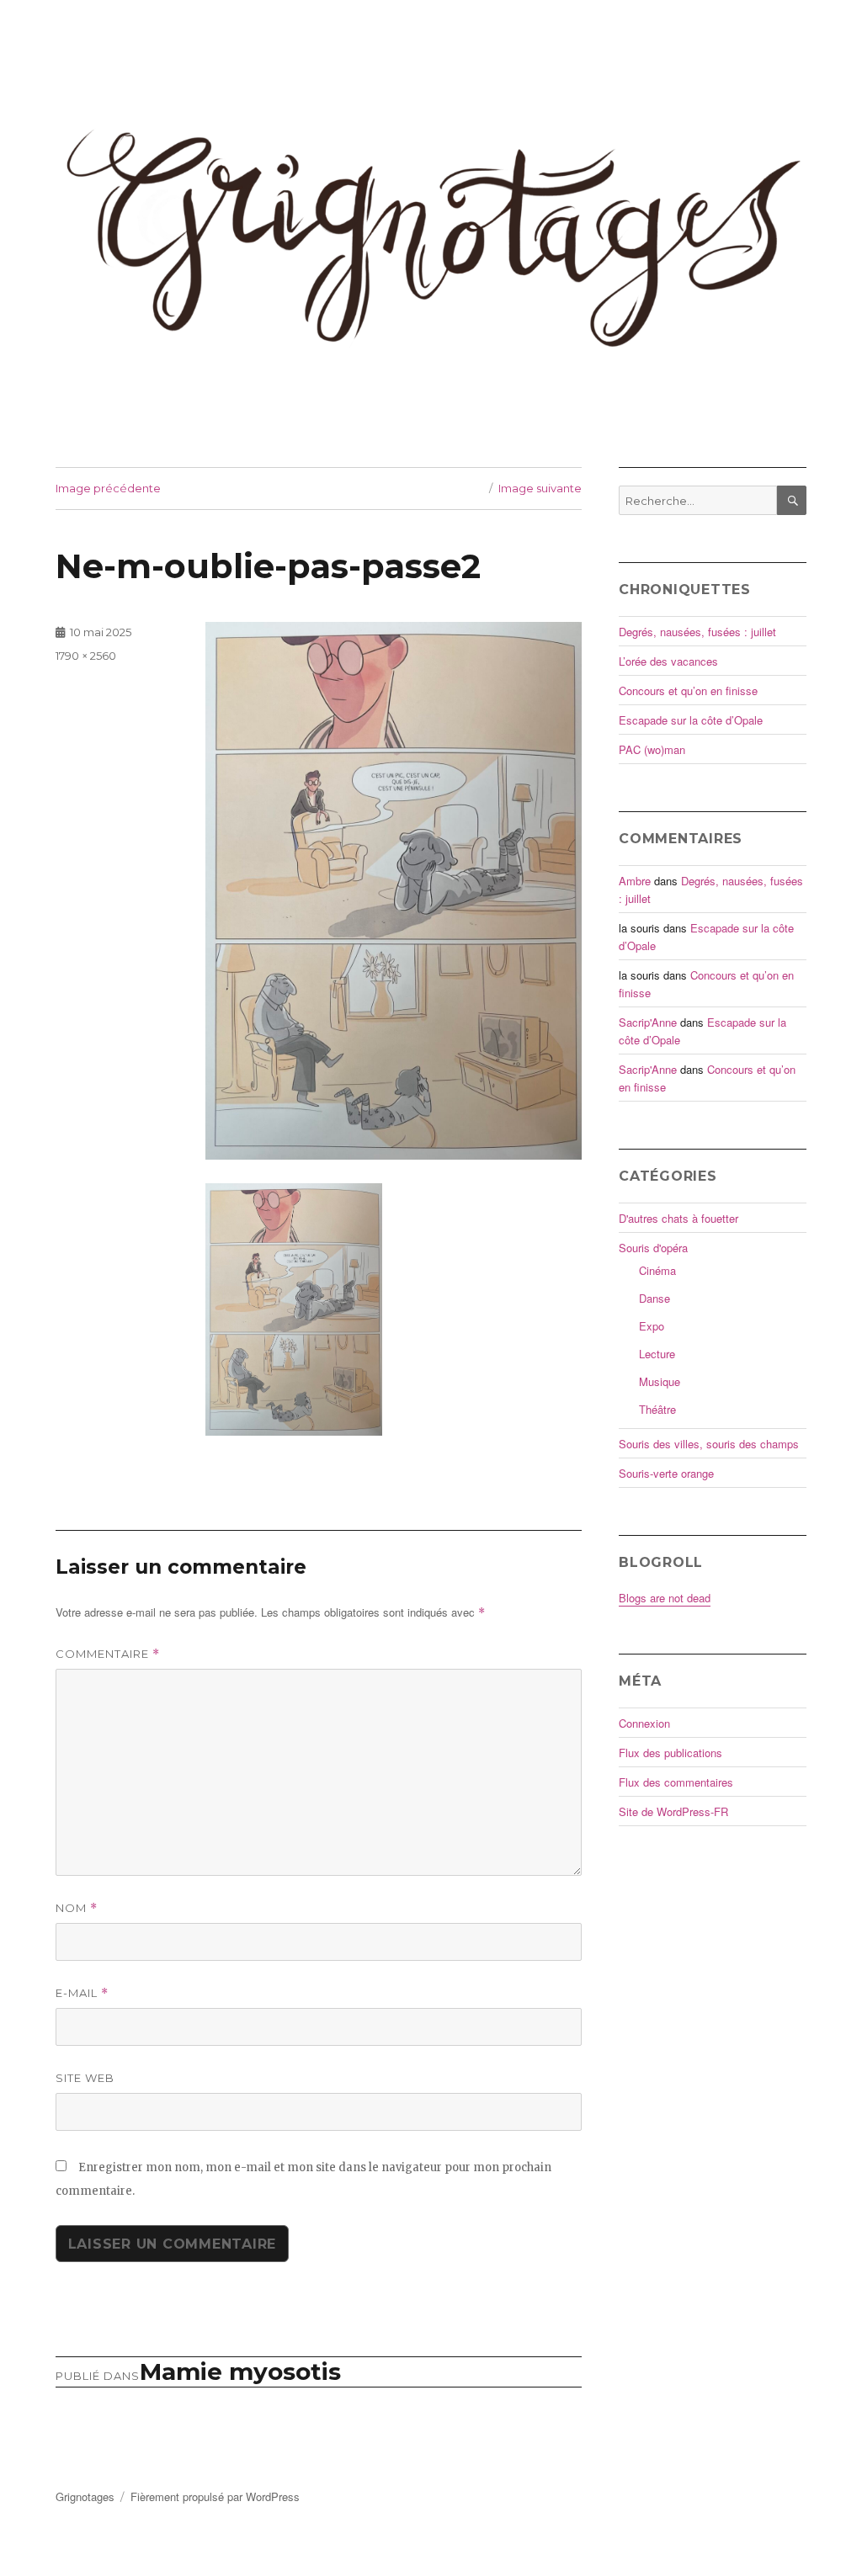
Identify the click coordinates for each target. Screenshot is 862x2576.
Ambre (635, 881)
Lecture (657, 1354)
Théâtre (657, 1409)
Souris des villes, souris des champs (709, 1444)
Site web (85, 2078)
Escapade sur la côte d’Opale (691, 720)
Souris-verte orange (666, 1473)
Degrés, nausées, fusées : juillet (697, 632)
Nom (77, 1908)
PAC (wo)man (652, 749)
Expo (652, 1326)
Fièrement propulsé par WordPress (215, 2496)
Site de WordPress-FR (673, 1811)
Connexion (644, 1723)
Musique (660, 1381)
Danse (654, 1298)
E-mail (82, 1993)
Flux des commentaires (676, 1782)
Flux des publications (670, 1753)
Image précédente (108, 488)
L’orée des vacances (668, 661)
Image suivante (540, 488)
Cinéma (657, 1270)
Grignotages (85, 2496)
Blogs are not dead (665, 1598)
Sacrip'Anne (648, 1022)
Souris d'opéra (653, 1248)
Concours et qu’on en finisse (688, 690)
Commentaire (108, 1654)
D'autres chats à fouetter (678, 1218)
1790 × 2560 (86, 656)
